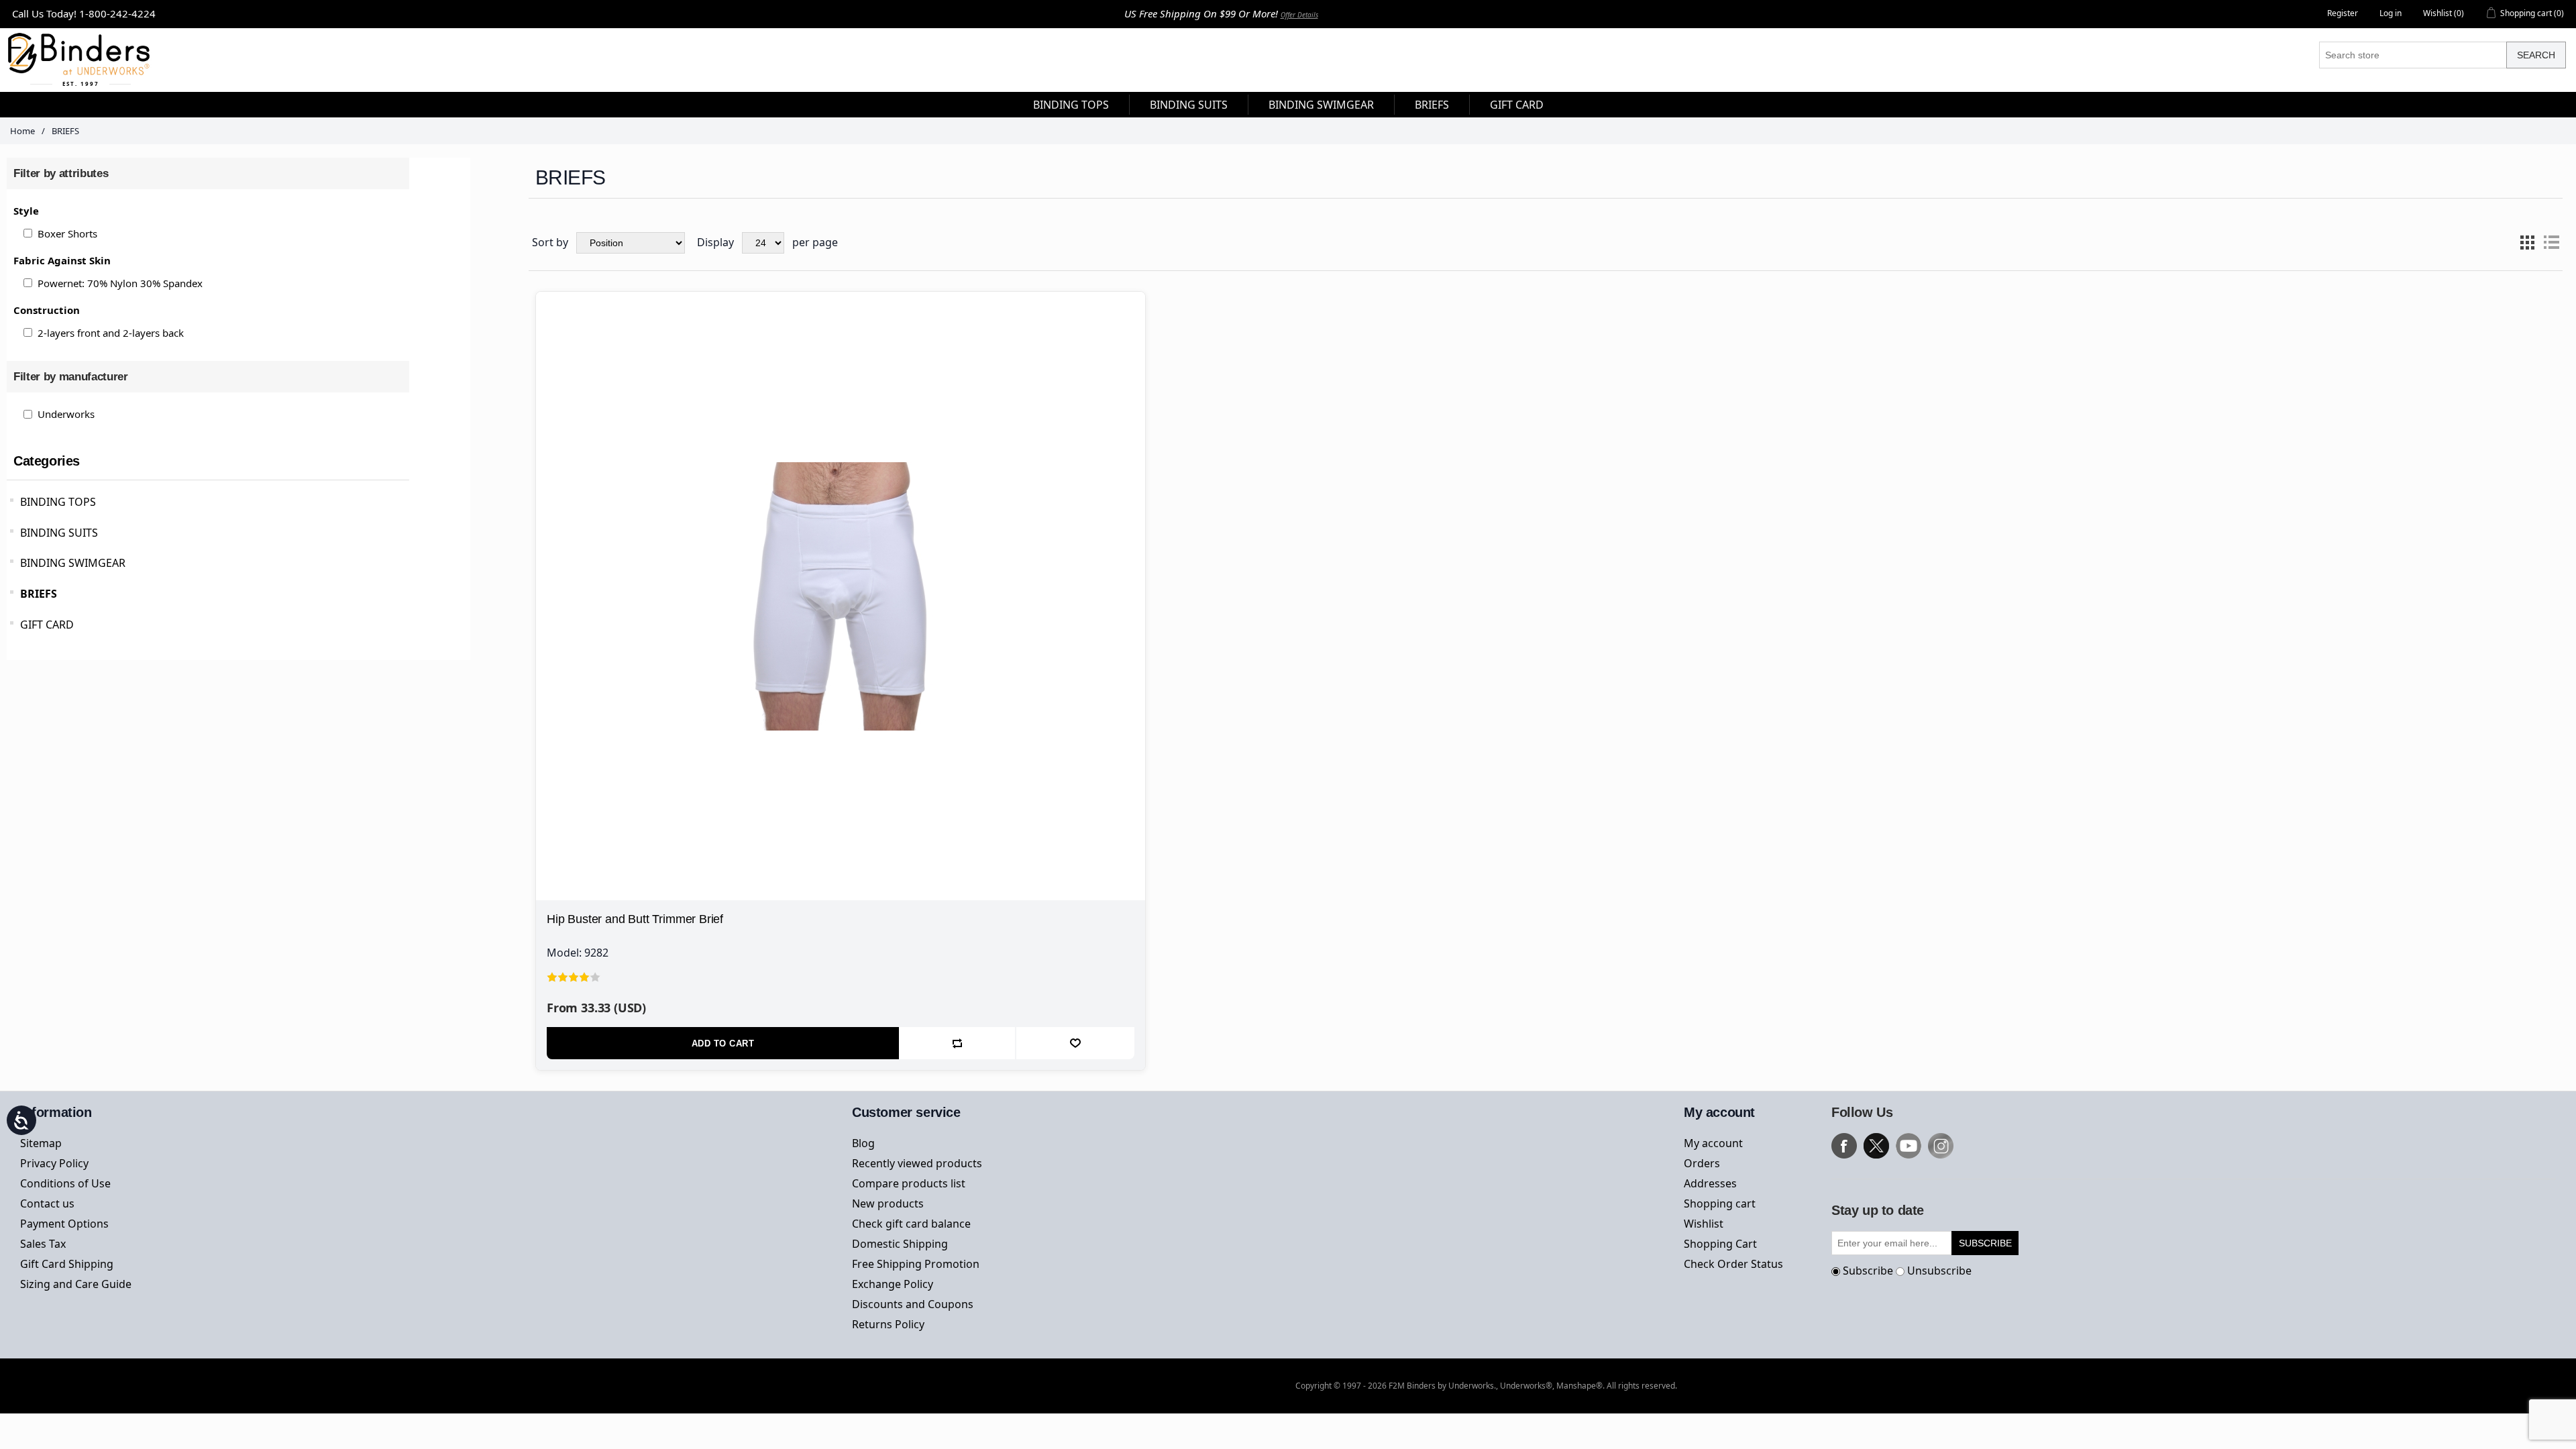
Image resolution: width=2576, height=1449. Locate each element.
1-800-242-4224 (117, 13)
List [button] (2551, 243)
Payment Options (64, 1224)
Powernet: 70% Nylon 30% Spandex (120, 283)
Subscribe (1868, 1271)
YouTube (1909, 1146)
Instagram (1941, 1146)
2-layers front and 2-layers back (111, 333)
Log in (2391, 13)
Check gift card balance (911, 1224)
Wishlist (1704, 1224)
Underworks (66, 414)
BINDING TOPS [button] (1071, 105)
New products (888, 1203)
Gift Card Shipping (67, 1264)
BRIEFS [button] (1432, 105)
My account (1713, 1143)
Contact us (47, 1203)
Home (22, 131)
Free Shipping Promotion (916, 1264)
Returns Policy (888, 1324)
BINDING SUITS (59, 533)
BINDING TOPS (58, 502)
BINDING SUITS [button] (1189, 105)
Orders (1702, 1163)
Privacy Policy (54, 1163)
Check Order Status (1733, 1264)
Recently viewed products (917, 1163)
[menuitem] (1071, 105)
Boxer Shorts (67, 233)
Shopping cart (1720, 1203)
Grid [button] (2527, 243)
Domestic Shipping (900, 1244)
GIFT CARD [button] (1517, 105)
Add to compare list (958, 1043)
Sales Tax (43, 1244)
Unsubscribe (1939, 1271)
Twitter (1876, 1146)
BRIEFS (39, 594)
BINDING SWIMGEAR (73, 563)
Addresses (1710, 1183)
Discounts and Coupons (913, 1304)
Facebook (1844, 1146)
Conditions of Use (65, 1183)
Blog (863, 1143)
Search (2536, 55)
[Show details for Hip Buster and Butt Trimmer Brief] (841, 596)
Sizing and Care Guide (76, 1284)
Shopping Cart (1720, 1244)
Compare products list (909, 1183)
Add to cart (723, 1043)
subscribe (1985, 1243)
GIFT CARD (47, 625)
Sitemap (41, 1143)
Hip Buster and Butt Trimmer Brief (635, 919)
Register (2343, 13)
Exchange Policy (893, 1284)
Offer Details (1299, 15)
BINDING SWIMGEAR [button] (1321, 105)
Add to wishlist (1075, 1043)
